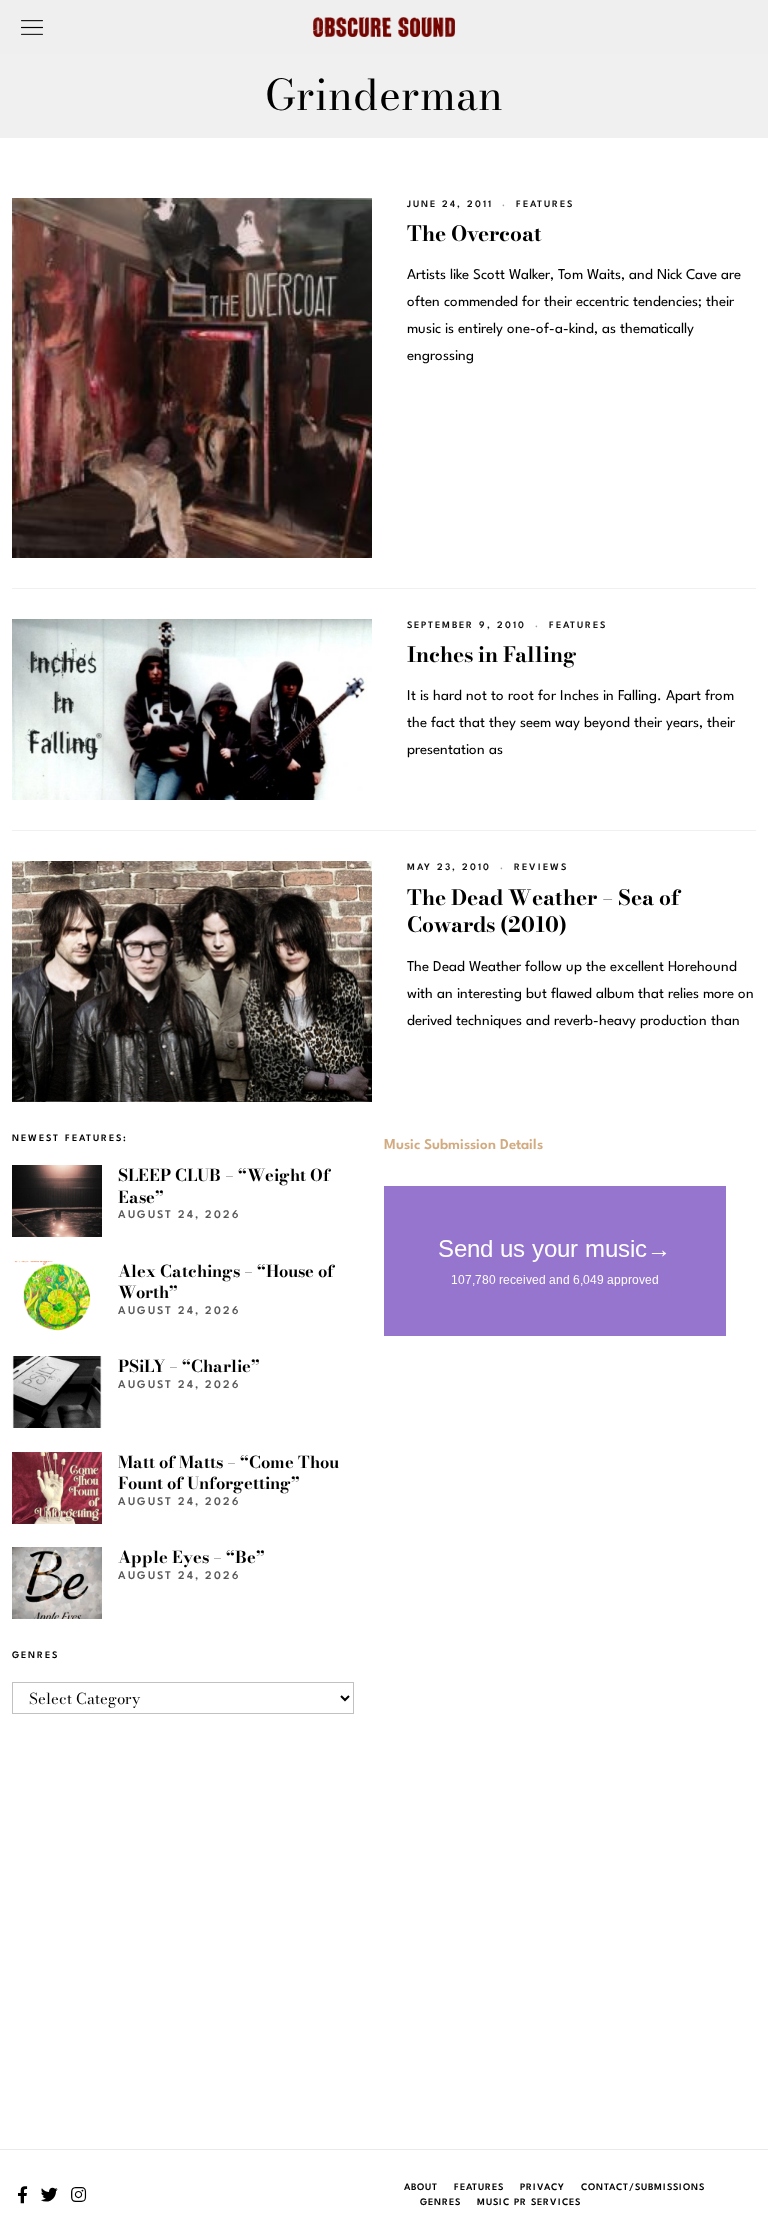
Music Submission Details (463, 1145)
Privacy (542, 2187)
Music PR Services (529, 2202)
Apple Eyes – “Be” (191, 1557)
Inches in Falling (491, 654)
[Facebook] (22, 2195)
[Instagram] (78, 2195)
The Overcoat (474, 233)
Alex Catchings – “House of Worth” (226, 1281)
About (421, 2187)
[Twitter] (49, 2195)
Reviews (541, 867)
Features (545, 204)
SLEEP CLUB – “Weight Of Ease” (224, 1185)
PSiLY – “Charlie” (189, 1366)
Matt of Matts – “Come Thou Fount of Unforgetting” (228, 1472)
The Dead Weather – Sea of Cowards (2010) (543, 910)
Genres (440, 2202)
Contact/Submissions (643, 2187)
